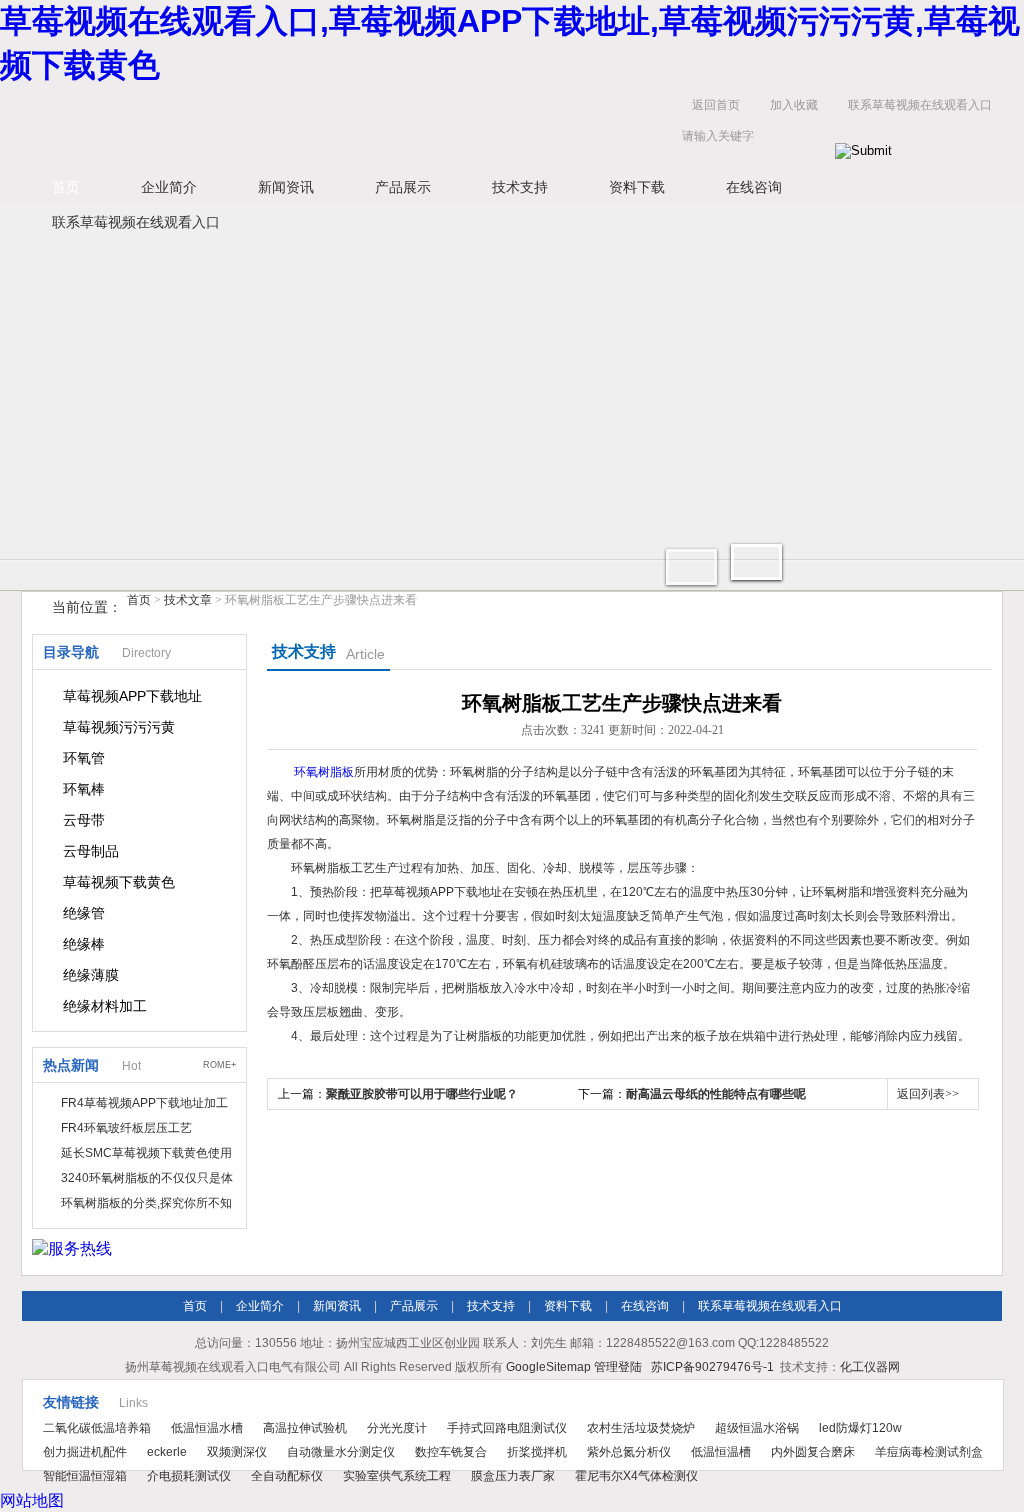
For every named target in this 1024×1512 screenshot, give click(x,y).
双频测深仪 (237, 1452)
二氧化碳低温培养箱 (97, 1428)
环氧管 (84, 758)
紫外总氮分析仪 (629, 1452)
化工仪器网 (870, 1367)
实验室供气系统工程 (397, 1476)
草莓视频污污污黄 (119, 727)
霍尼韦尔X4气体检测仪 (636, 1476)
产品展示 (403, 187)
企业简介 (169, 187)
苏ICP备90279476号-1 (712, 1367)
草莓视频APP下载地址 (132, 696)
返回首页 (716, 105)
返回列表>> (928, 1094)
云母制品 (91, 851)
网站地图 (32, 1500)
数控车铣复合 (451, 1452)
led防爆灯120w (860, 1428)
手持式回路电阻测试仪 (507, 1428)
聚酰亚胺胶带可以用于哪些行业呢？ (422, 1094)
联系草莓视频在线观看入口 (920, 105)
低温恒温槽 (721, 1452)
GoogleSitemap (548, 1367)
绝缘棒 (84, 944)
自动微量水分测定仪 (341, 1452)
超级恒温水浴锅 (757, 1428)
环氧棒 (84, 789)
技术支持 (520, 187)
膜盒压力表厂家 (513, 1476)
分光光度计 (397, 1428)
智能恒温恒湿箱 (85, 1476)
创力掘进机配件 (85, 1452)
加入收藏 (794, 105)
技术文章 (188, 600)
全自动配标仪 (287, 1476)
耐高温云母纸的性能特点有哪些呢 (716, 1094)
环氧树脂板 (324, 772)
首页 (66, 187)
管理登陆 (618, 1367)
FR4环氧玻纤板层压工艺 (126, 1128)
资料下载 (637, 187)
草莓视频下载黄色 (119, 882)
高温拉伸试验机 (305, 1428)
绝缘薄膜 (91, 975)
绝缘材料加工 (105, 1006)
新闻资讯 (286, 187)
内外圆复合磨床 (813, 1452)
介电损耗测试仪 (189, 1476)
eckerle (167, 1452)
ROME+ (219, 1065)
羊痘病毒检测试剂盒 (929, 1452)
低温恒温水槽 (207, 1428)
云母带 (84, 820)
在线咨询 (754, 187)
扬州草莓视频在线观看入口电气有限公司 (332, 125)
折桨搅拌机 (537, 1452)
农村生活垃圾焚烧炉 (641, 1428)
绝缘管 (84, 913)
